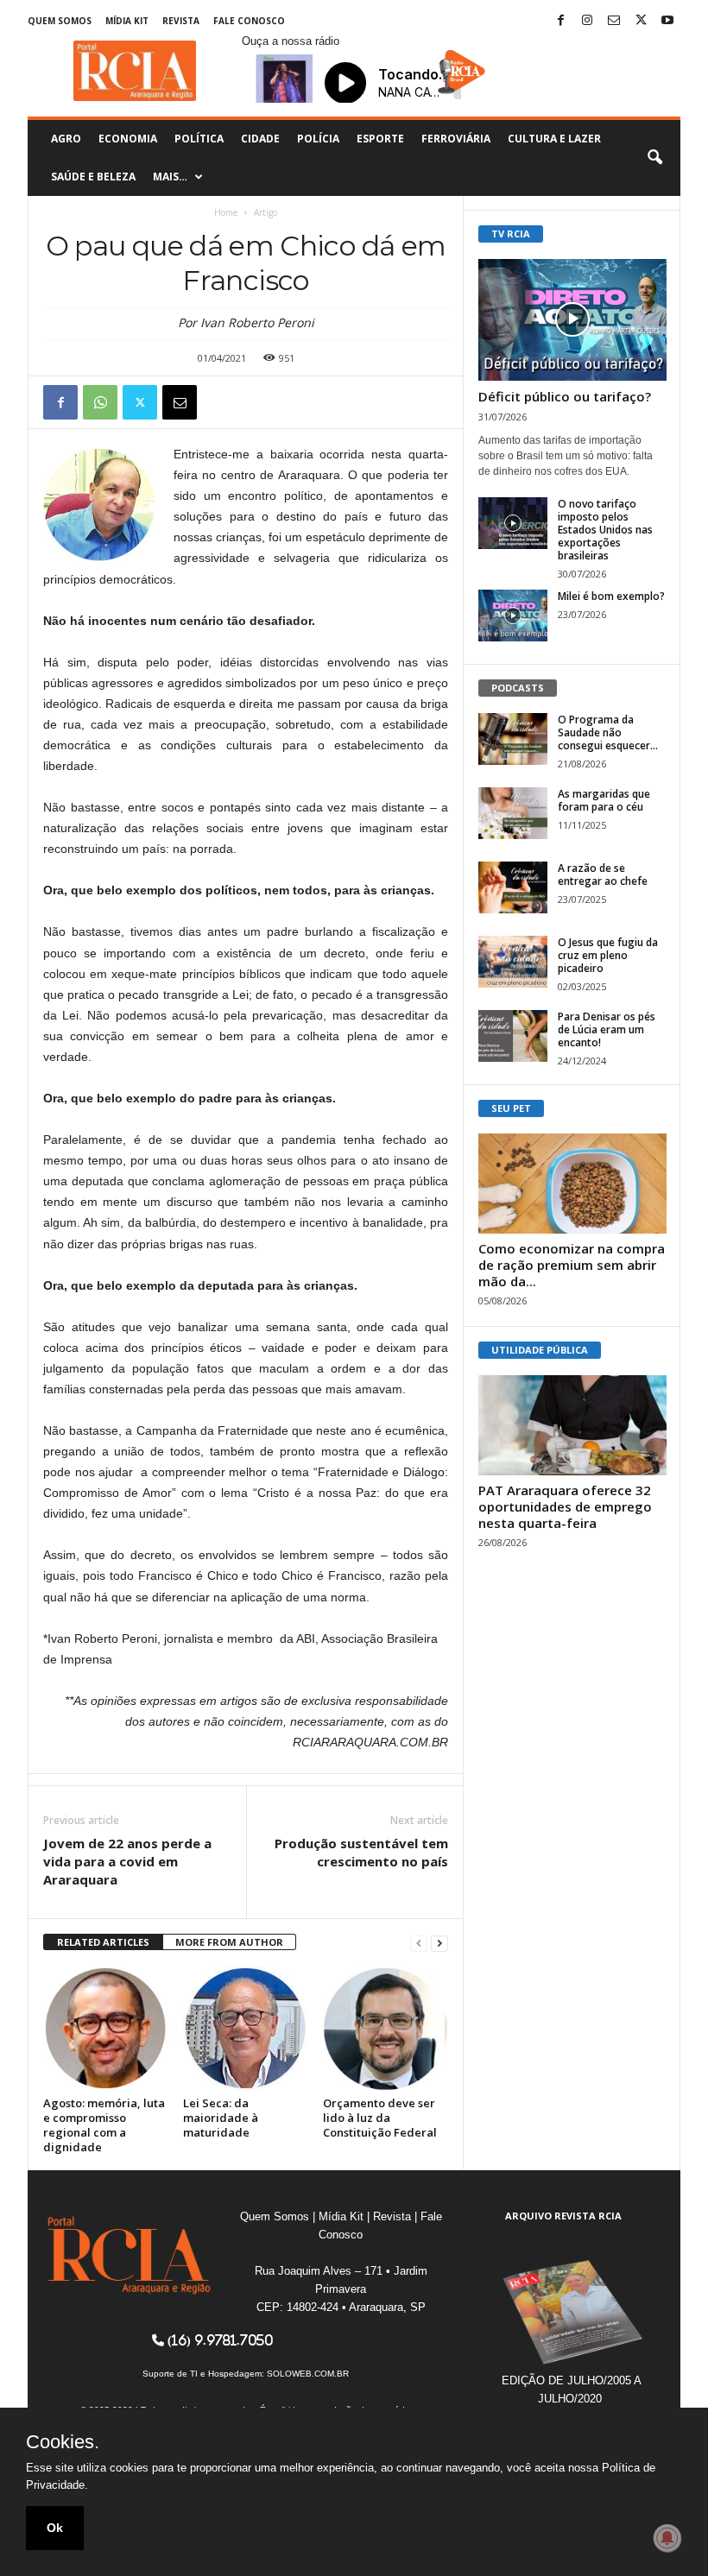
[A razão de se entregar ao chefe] (513, 887)
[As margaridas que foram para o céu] (513, 813)
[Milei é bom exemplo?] (513, 616)
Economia (128, 139)
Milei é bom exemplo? (611, 596)
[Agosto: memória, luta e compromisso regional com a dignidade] (106, 2028)
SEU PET (511, 1108)
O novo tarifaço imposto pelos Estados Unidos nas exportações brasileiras (605, 530)
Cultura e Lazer (554, 139)
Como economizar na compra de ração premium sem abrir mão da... (572, 1265)
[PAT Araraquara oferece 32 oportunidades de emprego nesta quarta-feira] (572, 1425)
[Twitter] (641, 21)
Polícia (318, 139)
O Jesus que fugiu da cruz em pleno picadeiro (608, 955)
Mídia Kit (127, 21)
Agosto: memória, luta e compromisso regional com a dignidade (104, 2125)
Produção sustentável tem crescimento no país (361, 1852)
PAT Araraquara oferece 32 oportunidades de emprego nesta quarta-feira (565, 1506)
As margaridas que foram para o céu (604, 800)
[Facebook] (560, 21)
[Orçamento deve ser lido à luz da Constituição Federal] (386, 2028)
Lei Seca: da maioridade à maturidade (221, 2118)
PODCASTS (518, 688)
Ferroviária (456, 139)
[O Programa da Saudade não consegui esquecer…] (513, 739)
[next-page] (439, 1943)
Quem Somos (60, 21)
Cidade (260, 139)
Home (226, 212)
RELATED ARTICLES (103, 1942)
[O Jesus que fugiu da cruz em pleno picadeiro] (513, 962)
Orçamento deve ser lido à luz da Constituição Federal (380, 2118)
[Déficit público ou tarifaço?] (572, 320)
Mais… (170, 177)
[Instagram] (587, 21)
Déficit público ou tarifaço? (565, 396)
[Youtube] (667, 21)
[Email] (180, 402)
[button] (654, 158)
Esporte (380, 139)
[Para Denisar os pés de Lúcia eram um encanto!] (513, 1036)
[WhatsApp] (100, 402)
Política (199, 139)
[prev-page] (419, 1943)
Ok (55, 2528)
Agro (66, 139)
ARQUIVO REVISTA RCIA (563, 2216)
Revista (181, 21)
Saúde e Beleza (93, 177)
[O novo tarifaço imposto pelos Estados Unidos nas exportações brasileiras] (513, 523)
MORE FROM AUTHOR (229, 1942)
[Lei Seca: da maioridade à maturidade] (246, 2028)
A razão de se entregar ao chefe (603, 874)
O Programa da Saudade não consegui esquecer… (608, 732)
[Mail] (614, 21)
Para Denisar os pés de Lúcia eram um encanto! (607, 1029)
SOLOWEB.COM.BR (308, 2374)
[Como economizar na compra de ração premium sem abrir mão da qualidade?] (572, 1184)
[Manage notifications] (667, 2538)
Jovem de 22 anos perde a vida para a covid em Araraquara (127, 1861)
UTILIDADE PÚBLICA (540, 1350)
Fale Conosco (249, 21)
